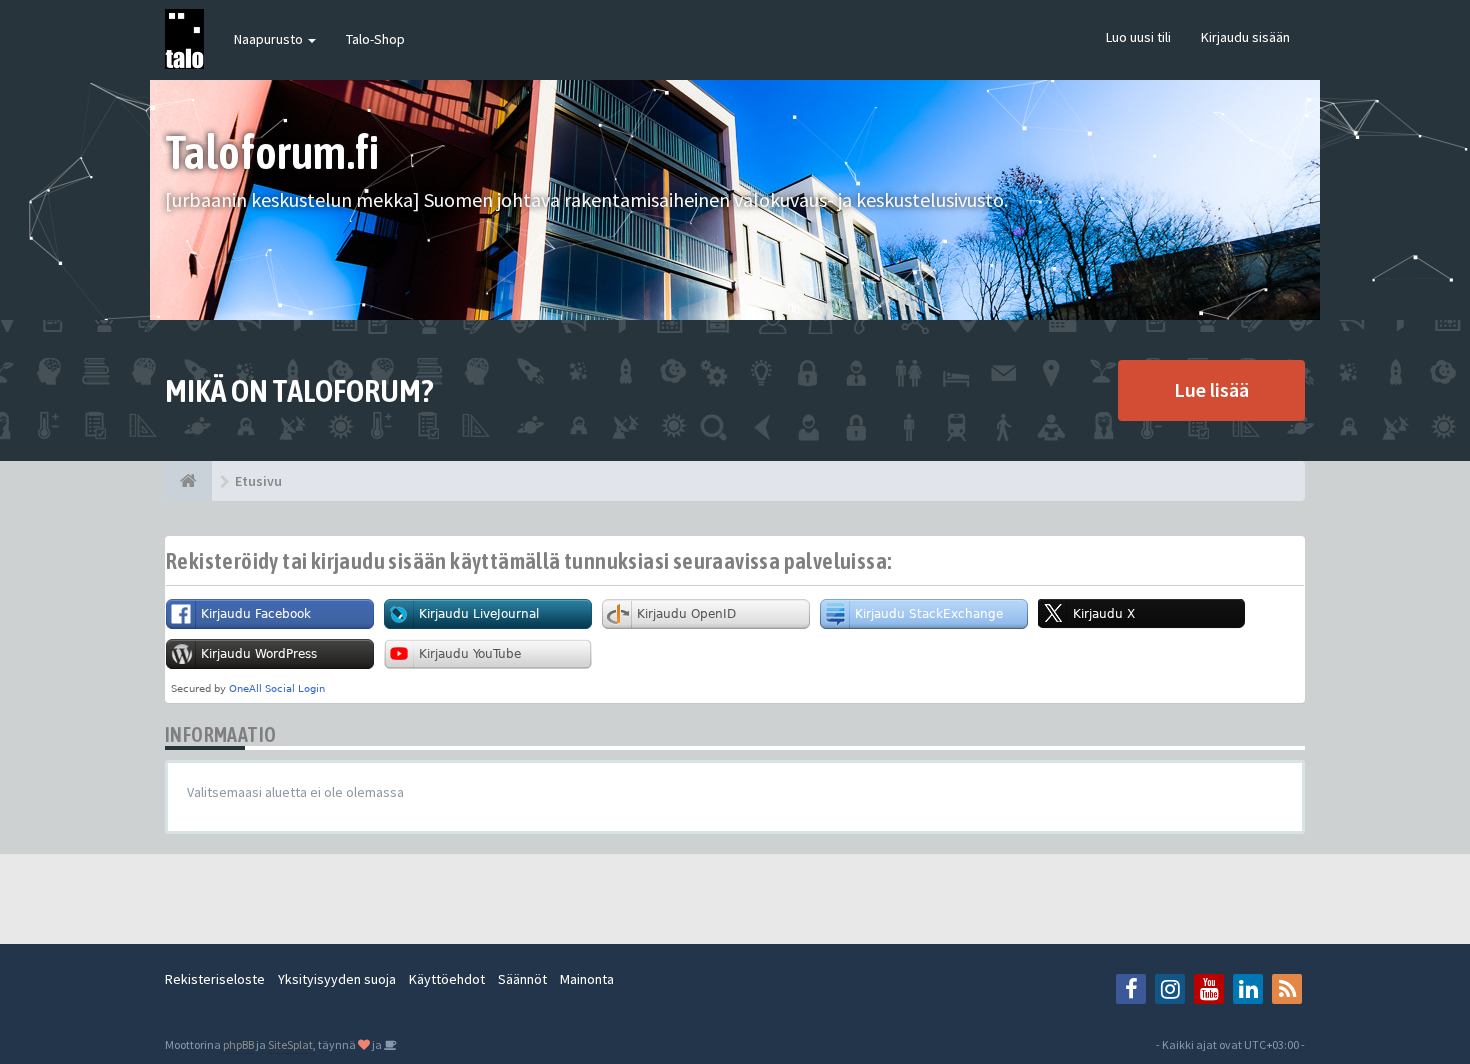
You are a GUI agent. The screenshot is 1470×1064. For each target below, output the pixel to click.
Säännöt (522, 979)
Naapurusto (270, 39)
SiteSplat (290, 1044)
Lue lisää (1211, 389)
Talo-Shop (375, 39)
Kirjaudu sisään (1245, 37)
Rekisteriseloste (215, 979)
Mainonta (587, 979)
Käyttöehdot (447, 979)
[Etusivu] (188, 481)
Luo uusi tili (1138, 37)
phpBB (238, 1044)
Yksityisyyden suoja (337, 979)
